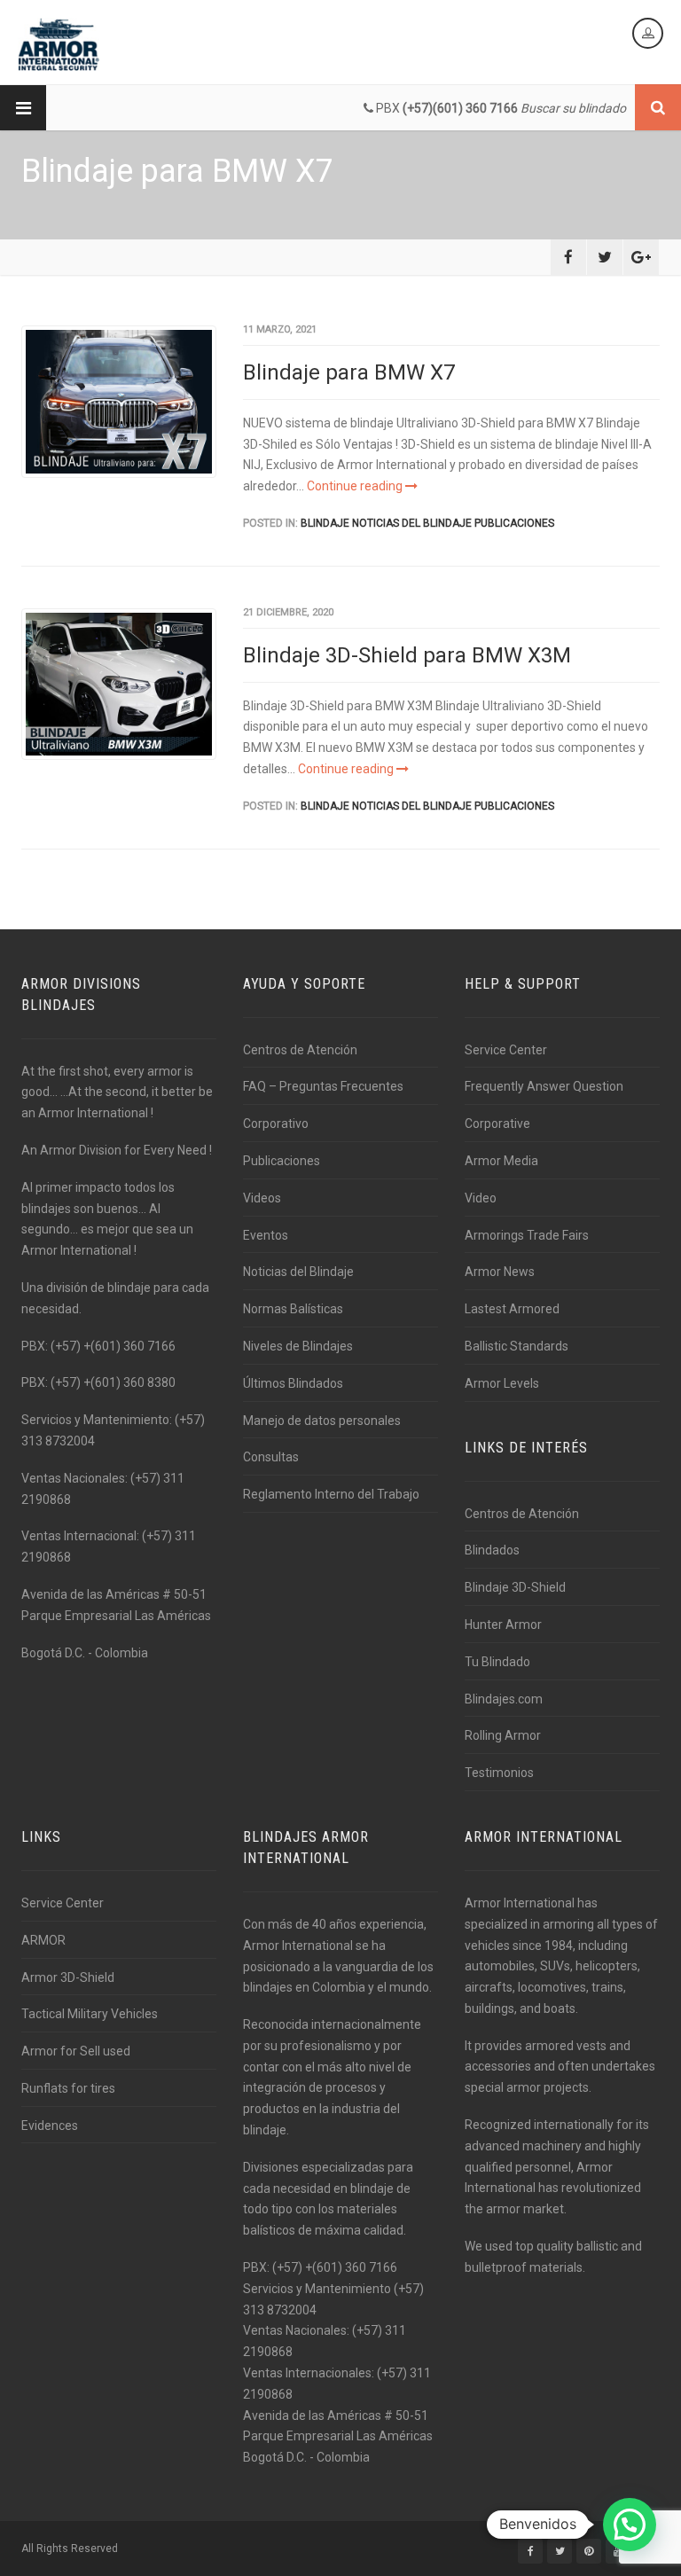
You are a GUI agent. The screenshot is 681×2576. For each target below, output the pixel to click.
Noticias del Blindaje (412, 523)
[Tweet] (605, 257)
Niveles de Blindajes (298, 1346)
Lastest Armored (512, 1309)
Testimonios (499, 1773)
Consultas (271, 1457)
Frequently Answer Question (544, 1086)
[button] (630, 2525)
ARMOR (43, 1940)
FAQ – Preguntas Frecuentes (323, 1086)
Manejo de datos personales (322, 1421)
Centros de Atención (300, 1050)
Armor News (500, 1272)
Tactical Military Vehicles (90, 2014)
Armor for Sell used (76, 2051)
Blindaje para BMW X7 (349, 372)
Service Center (506, 1050)
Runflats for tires (68, 2088)
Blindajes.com (504, 1699)
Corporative (497, 1124)
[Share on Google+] (641, 257)
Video (481, 1198)
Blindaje (325, 523)
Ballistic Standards (517, 1346)
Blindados (492, 1550)
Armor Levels (502, 1383)
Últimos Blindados (293, 1383)
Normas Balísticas (293, 1309)
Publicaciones (514, 523)
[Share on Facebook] (568, 257)
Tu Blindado (497, 1662)
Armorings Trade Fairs (527, 1235)
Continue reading (356, 486)
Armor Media (501, 1161)
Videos (262, 1198)
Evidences (50, 2126)
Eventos (266, 1235)
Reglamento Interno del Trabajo (331, 1494)
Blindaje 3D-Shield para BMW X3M (407, 655)
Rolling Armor (503, 1735)
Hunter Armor (503, 1625)
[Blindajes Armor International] (59, 44)
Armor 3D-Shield (68, 1977)
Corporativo (276, 1124)
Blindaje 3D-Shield (515, 1587)
